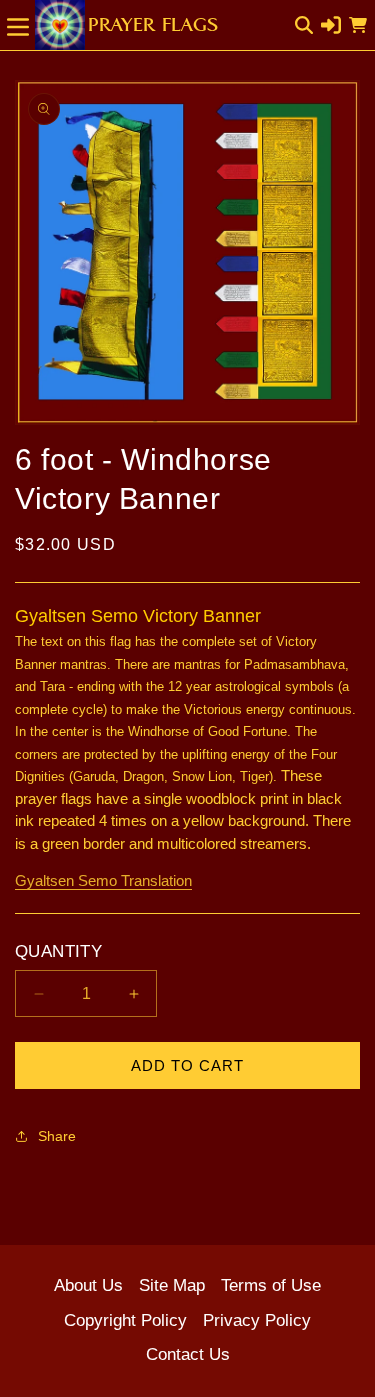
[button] (17, 25)
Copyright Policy (125, 1320)
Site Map (172, 1285)
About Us (88, 1285)
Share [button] (57, 1136)
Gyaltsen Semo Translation (103, 880)
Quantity (58, 951)
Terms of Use (271, 1285)
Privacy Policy (257, 1320)
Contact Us (188, 1354)
